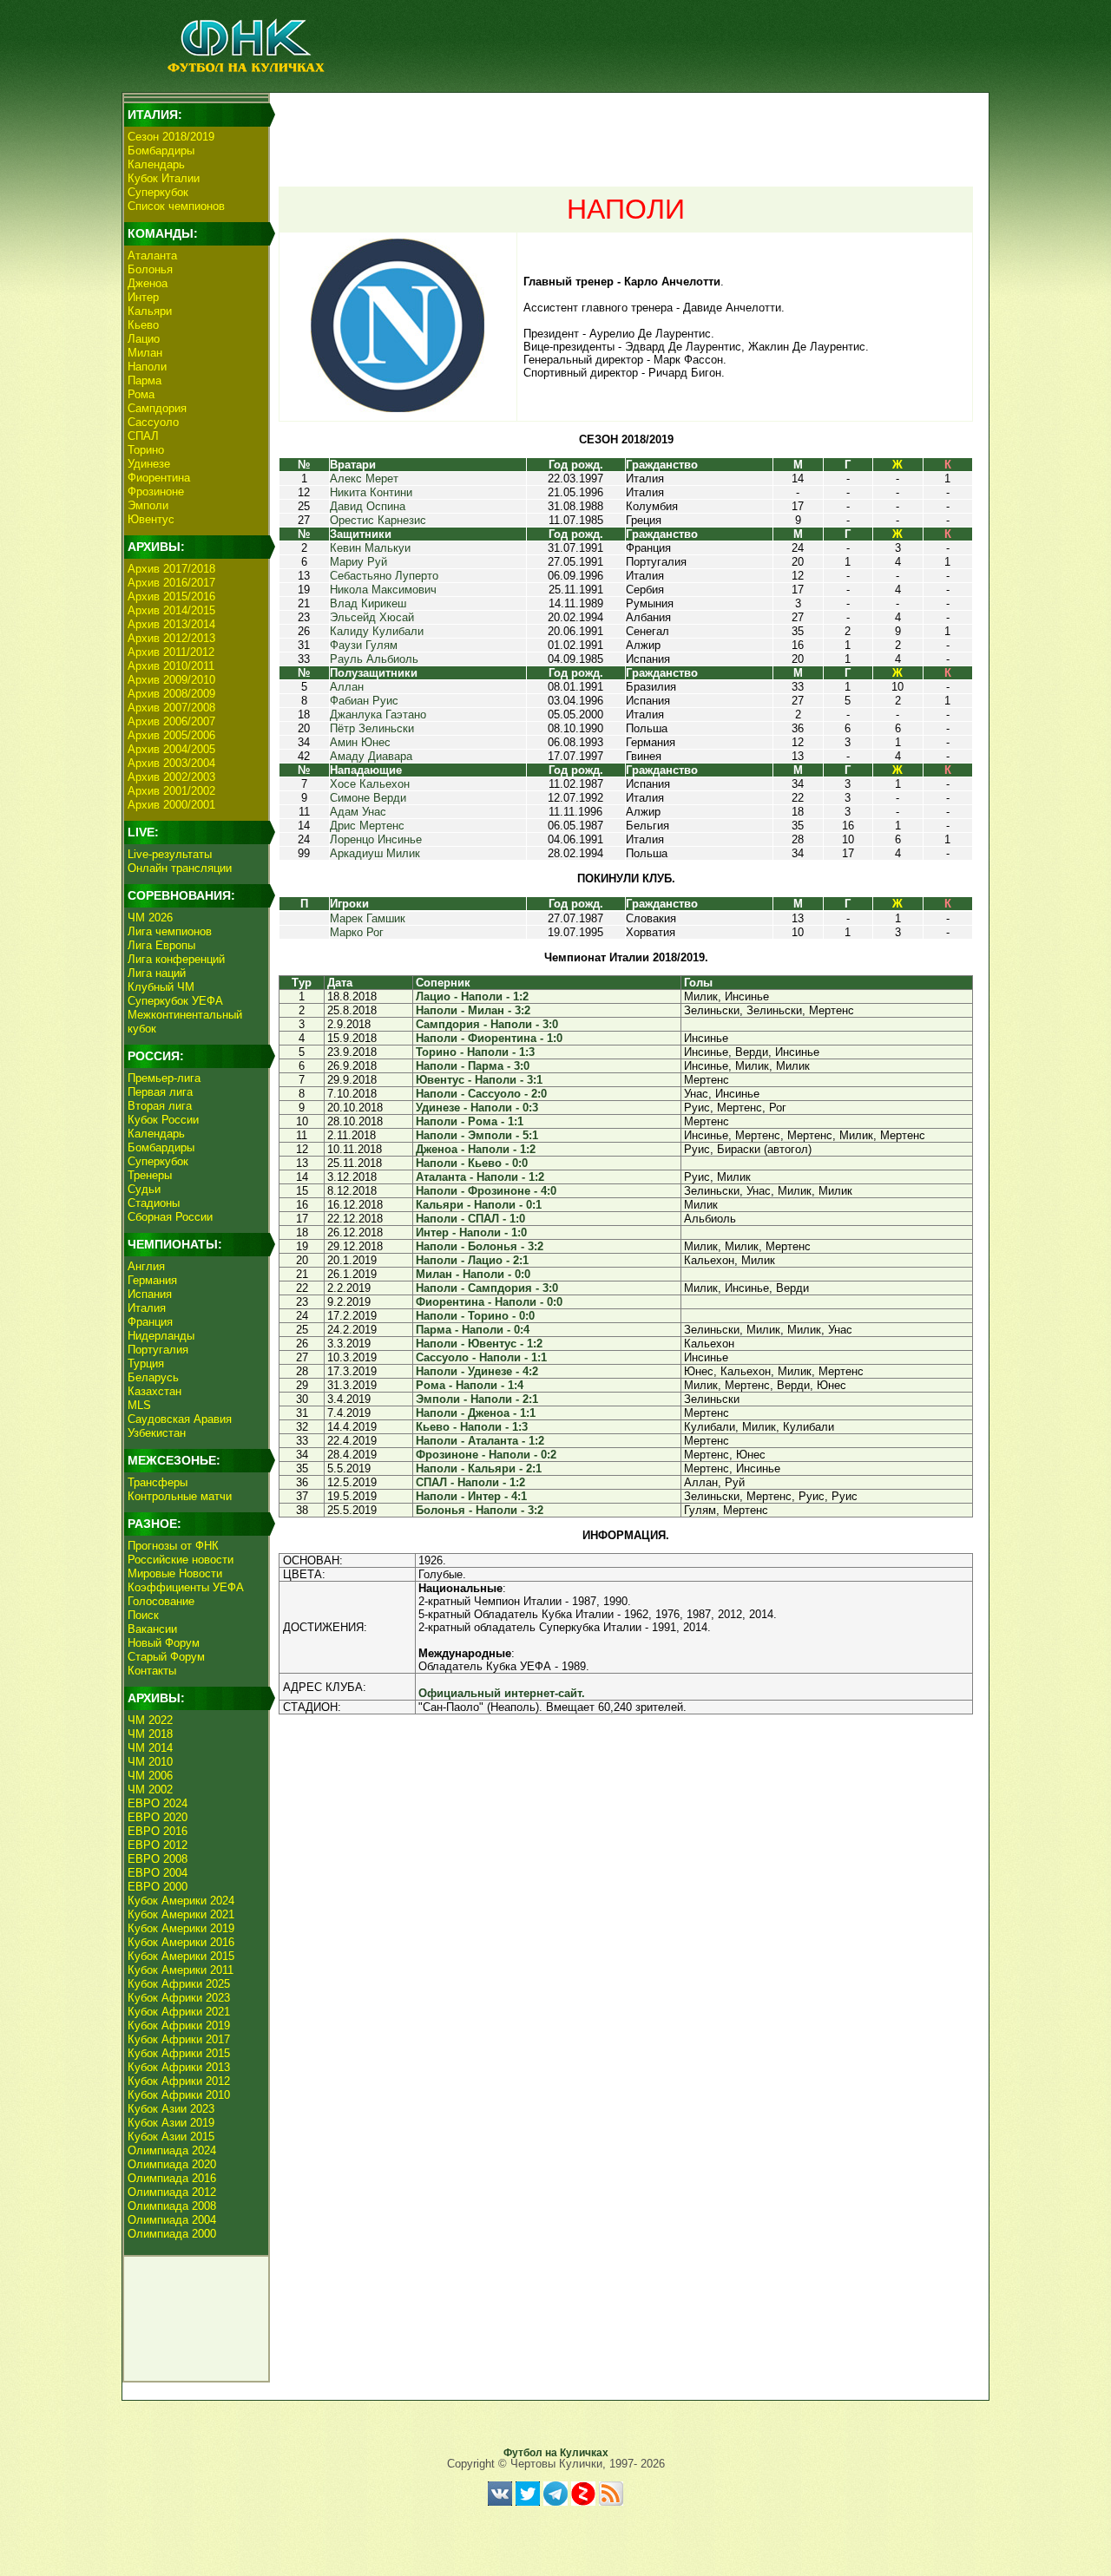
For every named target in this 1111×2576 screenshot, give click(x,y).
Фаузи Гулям (364, 645)
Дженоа (148, 283)
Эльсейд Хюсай (372, 617)
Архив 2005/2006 (171, 735)
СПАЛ (143, 436)
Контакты (152, 1671)
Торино (146, 450)
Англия (146, 1266)
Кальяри (150, 311)
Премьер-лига (164, 1078)
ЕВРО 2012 (158, 1845)
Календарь (156, 164)
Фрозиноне (156, 492)
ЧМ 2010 (150, 1762)
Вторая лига (160, 1106)
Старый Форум (166, 1657)
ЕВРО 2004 (158, 1873)
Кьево (143, 325)
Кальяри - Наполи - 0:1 (479, 1205)
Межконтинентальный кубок (185, 1022)
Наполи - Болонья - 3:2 (480, 1246)
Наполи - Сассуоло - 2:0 (481, 1094)
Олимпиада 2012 (172, 2192)
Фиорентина (159, 478)
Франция (150, 1322)
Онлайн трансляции (180, 868)
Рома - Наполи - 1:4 (470, 1385)
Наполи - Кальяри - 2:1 (479, 1468)
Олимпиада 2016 (172, 2178)
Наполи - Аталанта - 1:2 (480, 1441)
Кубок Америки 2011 (181, 1970)
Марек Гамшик (368, 918)
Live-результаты (170, 854)
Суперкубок (158, 192)
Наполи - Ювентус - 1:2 (479, 1344)
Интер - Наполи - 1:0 (471, 1232)
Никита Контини (371, 492)
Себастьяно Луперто (384, 576)
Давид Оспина (368, 506)
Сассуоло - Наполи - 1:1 (481, 1357)
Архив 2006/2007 (171, 721)
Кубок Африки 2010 (179, 2095)
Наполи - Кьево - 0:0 (472, 1163)
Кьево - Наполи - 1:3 (472, 1427)
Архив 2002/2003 (171, 777)
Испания (150, 1294)
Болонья (150, 269)
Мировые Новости (175, 1573)
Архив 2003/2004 (171, 763)
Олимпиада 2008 (172, 2206)
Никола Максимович (383, 590)
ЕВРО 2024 (158, 1803)
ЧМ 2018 (150, 1734)
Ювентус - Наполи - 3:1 (479, 1080)
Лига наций (157, 973)
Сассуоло (153, 422)
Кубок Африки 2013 (179, 2067)
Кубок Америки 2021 (181, 1914)
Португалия (158, 1350)
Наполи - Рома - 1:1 (470, 1121)
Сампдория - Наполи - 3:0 (487, 1024)
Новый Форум (164, 1643)
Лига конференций (176, 959)
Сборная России (170, 1217)
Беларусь (153, 1377)
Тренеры (150, 1175)
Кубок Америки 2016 (181, 1942)
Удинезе (149, 464)
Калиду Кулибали (377, 631)
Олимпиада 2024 (172, 2150)
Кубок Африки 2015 (179, 2053)
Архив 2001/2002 (171, 791)
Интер (143, 297)
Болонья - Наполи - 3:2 (480, 1510)
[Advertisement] (626, 135)
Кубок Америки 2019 (181, 1928)
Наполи (147, 367)
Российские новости (181, 1560)
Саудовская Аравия (180, 1419)
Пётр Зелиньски (372, 728)
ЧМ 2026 (150, 918)
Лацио (144, 339)
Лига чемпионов (170, 931)
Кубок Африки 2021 (179, 2012)
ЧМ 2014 (150, 1748)
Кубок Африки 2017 (179, 2039)
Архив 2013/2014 (171, 624)
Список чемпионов (176, 206)
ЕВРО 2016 (158, 1831)
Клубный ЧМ (161, 987)
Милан (145, 353)
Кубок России (163, 1120)
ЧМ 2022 (150, 1720)
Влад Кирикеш (368, 603)
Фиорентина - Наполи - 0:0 (489, 1302)
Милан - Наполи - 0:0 (473, 1274)
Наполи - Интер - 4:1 (471, 1496)
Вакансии (152, 1629)
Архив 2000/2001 (171, 805)
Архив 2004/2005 (171, 749)
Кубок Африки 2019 (179, 2025)
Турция (146, 1363)
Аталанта (152, 256)
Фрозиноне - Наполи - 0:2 (486, 1455)
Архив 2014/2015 (171, 610)
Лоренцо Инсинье (376, 839)
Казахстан (154, 1391)
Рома (141, 394)
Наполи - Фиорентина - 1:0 (489, 1038)
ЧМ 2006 (150, 1776)
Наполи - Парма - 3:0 (473, 1066)
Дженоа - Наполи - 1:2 (476, 1149)
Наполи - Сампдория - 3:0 (487, 1288)
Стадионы (154, 1203)
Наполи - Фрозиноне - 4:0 (486, 1191)
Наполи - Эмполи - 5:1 (477, 1135)
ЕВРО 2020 (158, 1817)
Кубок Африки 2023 (179, 1998)
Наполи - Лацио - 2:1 (472, 1260)
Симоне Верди (368, 798)
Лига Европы (161, 945)
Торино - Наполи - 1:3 (475, 1052)
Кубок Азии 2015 (171, 2137)
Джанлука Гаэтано (378, 714)
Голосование (161, 1601)
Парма (145, 380)
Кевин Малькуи (370, 548)
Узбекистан (157, 1433)
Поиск (143, 1615)
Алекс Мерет (364, 478)
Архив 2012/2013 (171, 638)
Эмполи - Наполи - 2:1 (477, 1399)
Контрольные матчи (180, 1496)
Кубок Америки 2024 (181, 1901)
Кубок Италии (164, 178)
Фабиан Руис (364, 701)
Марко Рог (357, 932)
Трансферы (158, 1482)
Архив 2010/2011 (171, 666)
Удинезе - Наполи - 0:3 (477, 1108)
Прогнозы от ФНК (173, 1546)
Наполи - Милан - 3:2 (473, 1010)
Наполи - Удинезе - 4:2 (477, 1371)
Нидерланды (161, 1336)
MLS (139, 1405)
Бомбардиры (161, 151)
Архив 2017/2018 (171, 569)
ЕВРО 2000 (158, 1887)
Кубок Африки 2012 (179, 2081)
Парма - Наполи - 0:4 (473, 1330)
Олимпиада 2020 (172, 2164)
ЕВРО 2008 (158, 1859)
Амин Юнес (360, 742)
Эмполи (148, 505)
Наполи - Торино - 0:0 (475, 1316)
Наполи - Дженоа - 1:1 (476, 1413)
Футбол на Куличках (556, 2453)
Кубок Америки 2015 (181, 1956)
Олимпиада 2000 (172, 2234)
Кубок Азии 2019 (171, 2123)
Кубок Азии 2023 (171, 2109)
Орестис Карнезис (378, 520)
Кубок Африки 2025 (179, 1984)
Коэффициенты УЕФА (186, 1587)
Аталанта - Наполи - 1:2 (480, 1177)
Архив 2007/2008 (171, 708)
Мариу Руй (358, 562)
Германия (152, 1280)
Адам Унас (358, 812)
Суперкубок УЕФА (175, 1001)
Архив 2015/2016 (171, 596)
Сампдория (157, 408)
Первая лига (160, 1092)
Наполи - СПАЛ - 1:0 (470, 1219)
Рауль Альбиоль (374, 659)
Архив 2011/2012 (171, 652)
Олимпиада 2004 (172, 2220)
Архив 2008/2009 (171, 694)
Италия (147, 1308)
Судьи (144, 1189)
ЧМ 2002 (150, 1789)
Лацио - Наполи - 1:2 (472, 996)
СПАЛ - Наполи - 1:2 (470, 1482)
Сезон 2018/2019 (171, 137)
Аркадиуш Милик (375, 853)
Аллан (347, 687)
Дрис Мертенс (367, 826)
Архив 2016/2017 (171, 583)
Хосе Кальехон (370, 784)
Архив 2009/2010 (171, 680)
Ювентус (151, 519)
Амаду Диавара (371, 756)
